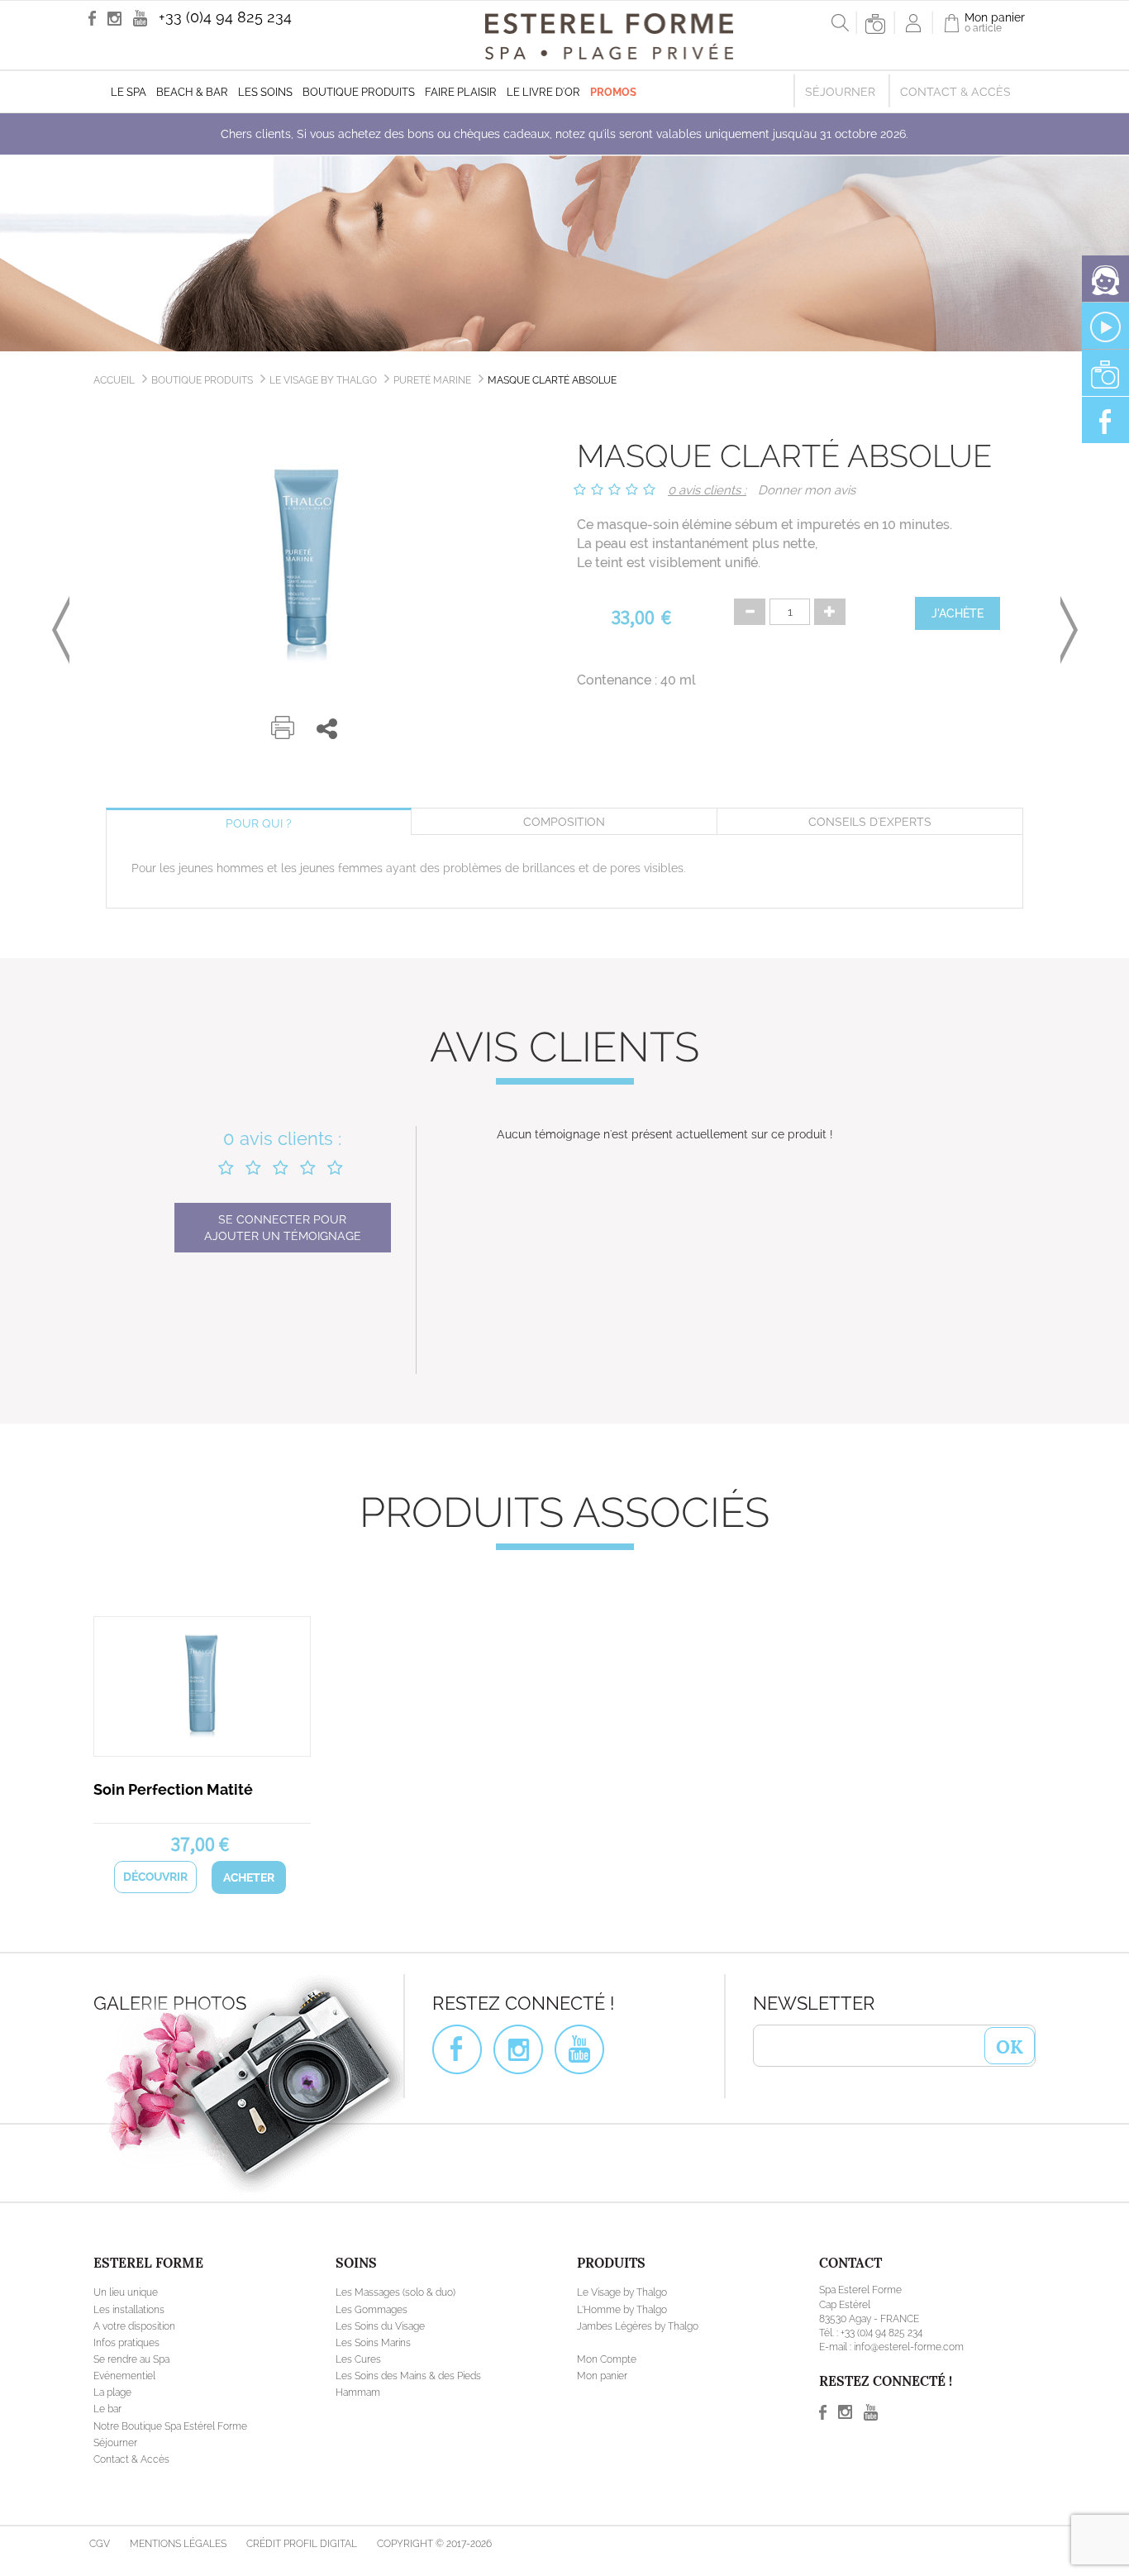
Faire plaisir (461, 92)
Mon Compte (607, 2359)
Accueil (114, 380)
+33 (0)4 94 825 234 (225, 17)
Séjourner (840, 92)
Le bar (107, 2409)
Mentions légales (178, 2544)
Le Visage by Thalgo (323, 380)
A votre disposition (134, 2326)
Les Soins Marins (373, 2343)
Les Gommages (372, 2310)
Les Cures (358, 2359)
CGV (100, 2544)
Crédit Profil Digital (302, 2544)
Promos (613, 92)
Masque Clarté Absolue (552, 380)
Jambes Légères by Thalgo (638, 2326)
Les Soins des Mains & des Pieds (408, 2376)
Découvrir (155, 1877)
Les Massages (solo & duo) (395, 2292)
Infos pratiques (126, 2343)
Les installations (129, 2310)
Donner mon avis (807, 490)
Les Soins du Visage (380, 2326)
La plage (112, 2392)
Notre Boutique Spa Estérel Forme (170, 2426)
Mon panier (602, 2376)
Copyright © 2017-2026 (434, 2544)
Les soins (265, 92)
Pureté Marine (432, 380)
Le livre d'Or (543, 92)
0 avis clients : (707, 490)
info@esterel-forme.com (909, 2347)
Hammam (358, 2392)
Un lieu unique (126, 2292)
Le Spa (129, 92)
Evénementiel (124, 2376)
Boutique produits (359, 92)
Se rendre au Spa (131, 2359)
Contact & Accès (955, 92)
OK (1010, 2045)
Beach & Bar (192, 92)
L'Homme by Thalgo (622, 2310)
